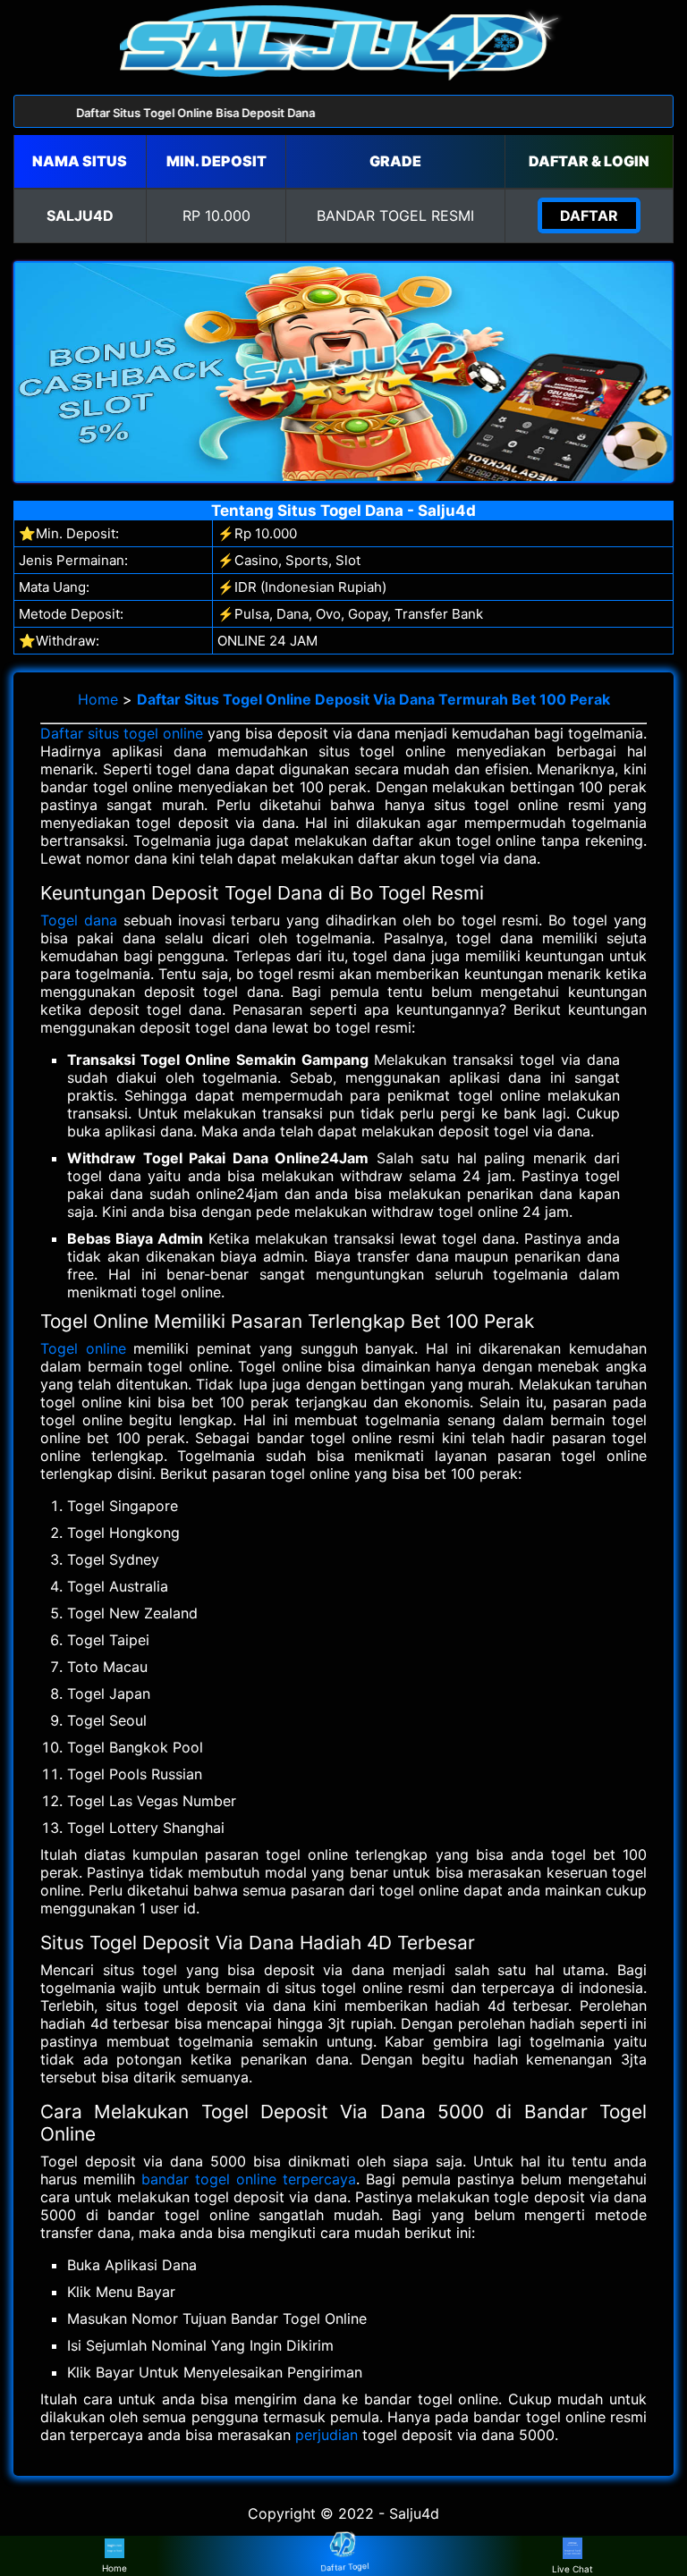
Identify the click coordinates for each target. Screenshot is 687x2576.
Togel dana (79, 920)
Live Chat (572, 2569)
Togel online (83, 1348)
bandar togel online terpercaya (249, 2179)
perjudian (327, 2435)
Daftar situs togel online (122, 733)
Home (98, 699)
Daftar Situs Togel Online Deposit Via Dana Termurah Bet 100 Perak (373, 699)
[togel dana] (343, 75)
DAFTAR (589, 215)
